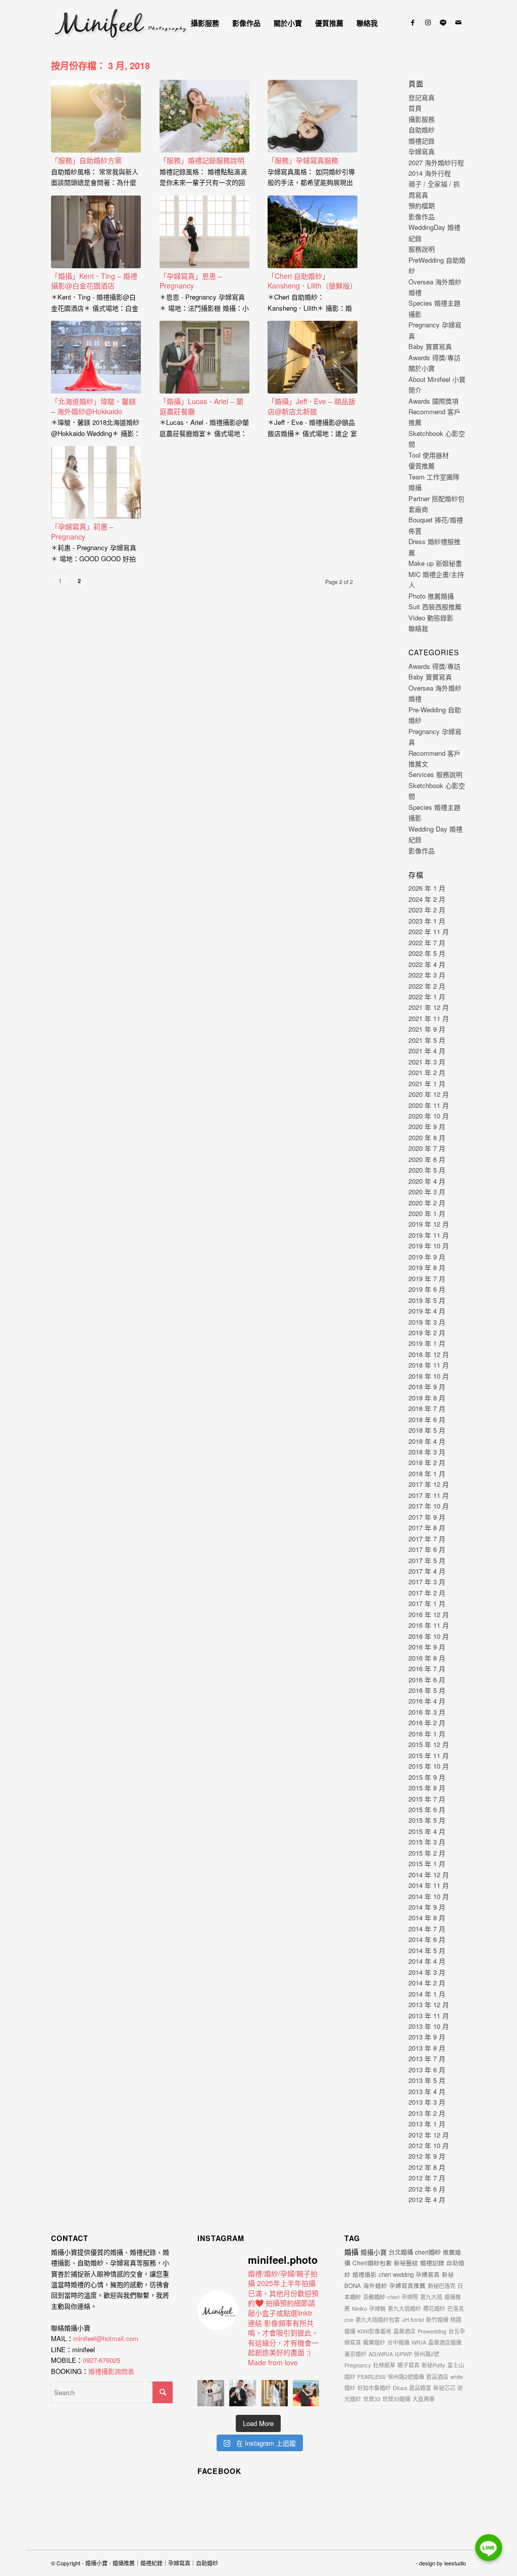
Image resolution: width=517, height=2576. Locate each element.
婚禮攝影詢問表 (111, 2371)
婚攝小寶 (374, 2252)
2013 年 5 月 (427, 2080)
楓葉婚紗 (374, 2342)
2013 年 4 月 (427, 2091)
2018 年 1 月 (427, 1473)
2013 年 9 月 (427, 2037)
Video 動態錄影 (431, 618)
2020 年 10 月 (429, 1116)
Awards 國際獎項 (433, 401)
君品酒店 (437, 2376)
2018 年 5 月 (427, 1430)
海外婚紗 (375, 2286)
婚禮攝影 (365, 2274)
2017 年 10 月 (429, 1506)
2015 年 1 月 (427, 1863)
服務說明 (422, 249)
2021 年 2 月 (427, 1072)
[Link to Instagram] (428, 22)
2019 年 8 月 (427, 1267)
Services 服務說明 (435, 774)
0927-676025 (101, 2360)
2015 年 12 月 (429, 1744)
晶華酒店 (404, 2331)
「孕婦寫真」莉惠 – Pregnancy (82, 531)
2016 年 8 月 (427, 1658)
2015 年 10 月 (429, 1766)
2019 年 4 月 (427, 1311)
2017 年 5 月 (427, 1560)
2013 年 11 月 (429, 2015)
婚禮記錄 (422, 141)
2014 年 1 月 (427, 1994)
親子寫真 (408, 2365)
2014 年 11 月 (429, 1885)
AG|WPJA (381, 2354)
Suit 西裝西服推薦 (435, 606)
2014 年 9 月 (427, 1907)
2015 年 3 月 (427, 1842)
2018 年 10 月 (429, 1376)
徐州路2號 (427, 2354)
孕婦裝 (377, 2308)
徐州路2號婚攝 (406, 2376)
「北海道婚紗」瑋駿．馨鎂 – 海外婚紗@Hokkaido (93, 406)
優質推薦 (422, 466)
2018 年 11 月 (429, 1365)
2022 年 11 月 (429, 931)
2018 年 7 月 (427, 1408)
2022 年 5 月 (427, 953)
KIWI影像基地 (374, 2331)
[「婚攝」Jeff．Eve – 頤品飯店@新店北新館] (313, 357)
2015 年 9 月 (427, 1777)
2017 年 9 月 (427, 1517)
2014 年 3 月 (427, 1972)
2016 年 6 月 (427, 1680)
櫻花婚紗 (434, 2308)
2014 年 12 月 (429, 1875)
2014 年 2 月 (427, 1983)
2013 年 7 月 (427, 2058)
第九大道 (431, 2297)
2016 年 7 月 (427, 1668)
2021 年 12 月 (429, 1007)
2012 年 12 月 (429, 2135)
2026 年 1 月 (427, 888)
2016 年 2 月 (427, 1722)
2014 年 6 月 (427, 1939)
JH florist (413, 2319)
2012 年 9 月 (427, 2156)
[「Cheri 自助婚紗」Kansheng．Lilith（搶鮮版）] (313, 232)
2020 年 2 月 (427, 1203)
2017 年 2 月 (427, 1593)
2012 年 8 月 (427, 2167)
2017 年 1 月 (427, 1603)
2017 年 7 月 (427, 1539)
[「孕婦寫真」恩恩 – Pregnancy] (204, 232)
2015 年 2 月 (427, 1853)
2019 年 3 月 (427, 1322)
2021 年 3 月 (427, 1062)
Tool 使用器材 (429, 455)
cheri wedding (396, 2274)
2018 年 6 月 (427, 1419)
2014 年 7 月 (427, 1929)
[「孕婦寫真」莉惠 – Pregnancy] (96, 482)
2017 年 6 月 (427, 1549)
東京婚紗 (355, 2354)
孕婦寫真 (422, 151)
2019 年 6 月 (427, 1289)
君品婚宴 (420, 2388)
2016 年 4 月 (427, 1701)
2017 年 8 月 (427, 1527)
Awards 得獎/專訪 (434, 357)
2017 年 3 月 (427, 1582)
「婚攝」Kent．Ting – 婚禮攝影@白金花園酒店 (94, 281)
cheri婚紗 (428, 2252)
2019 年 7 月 (427, 1278)
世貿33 (372, 2399)
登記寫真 (422, 97)
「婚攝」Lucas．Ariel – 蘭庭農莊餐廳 (201, 406)
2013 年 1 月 (427, 2124)
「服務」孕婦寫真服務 (303, 160)
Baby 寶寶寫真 (430, 346)
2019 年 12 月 (429, 1224)
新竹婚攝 (437, 2319)
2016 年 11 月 (429, 1625)
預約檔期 (422, 205)
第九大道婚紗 (404, 2308)
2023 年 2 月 (427, 910)
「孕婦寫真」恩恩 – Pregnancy (191, 281)
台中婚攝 (398, 2342)
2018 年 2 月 (427, 1462)
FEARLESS (372, 2376)
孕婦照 (410, 2297)
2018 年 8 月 (427, 1398)
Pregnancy (358, 2365)
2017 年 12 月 (429, 1484)
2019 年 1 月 (427, 1343)
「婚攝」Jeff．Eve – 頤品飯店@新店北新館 (312, 406)
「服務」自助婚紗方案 (86, 160)
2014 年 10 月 (429, 1896)
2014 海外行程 (430, 173)
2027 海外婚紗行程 (436, 162)
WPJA (419, 2342)
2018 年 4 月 (427, 1441)
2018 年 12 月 (429, 1354)
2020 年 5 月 (427, 1170)
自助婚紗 (422, 130)
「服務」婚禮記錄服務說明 (202, 160)
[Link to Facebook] (413, 22)
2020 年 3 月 (427, 1192)
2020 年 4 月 (427, 1181)
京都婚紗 (374, 2297)
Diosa (400, 2388)
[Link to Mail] (458, 22)
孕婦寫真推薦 (407, 2286)
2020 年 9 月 (427, 1126)
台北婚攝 (401, 2252)
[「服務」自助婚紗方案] (96, 116)
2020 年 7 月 (427, 1148)
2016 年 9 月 (427, 1647)
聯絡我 (418, 628)
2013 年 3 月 (427, 2102)
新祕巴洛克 (442, 2286)
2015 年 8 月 (427, 1788)
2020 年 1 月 (427, 1213)
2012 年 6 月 (427, 2189)
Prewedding (432, 2331)
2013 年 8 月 (427, 2048)
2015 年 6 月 (427, 1809)
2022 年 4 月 (427, 964)
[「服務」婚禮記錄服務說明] (204, 116)
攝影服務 (422, 119)
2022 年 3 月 (427, 975)
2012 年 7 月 (427, 2178)
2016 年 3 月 (427, 1712)
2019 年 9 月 (427, 1257)
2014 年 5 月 (427, 1950)
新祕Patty (433, 2365)
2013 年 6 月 (427, 2070)
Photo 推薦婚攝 (431, 596)
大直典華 (424, 2399)
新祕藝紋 (406, 2263)
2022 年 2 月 (427, 986)
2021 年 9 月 (427, 1029)
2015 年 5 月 (427, 1820)
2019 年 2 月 (427, 1332)
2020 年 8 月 (427, 1137)
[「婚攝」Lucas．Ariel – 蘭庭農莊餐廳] (204, 357)
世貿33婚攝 (396, 2399)
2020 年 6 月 (427, 1159)
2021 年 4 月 (427, 1051)
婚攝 (351, 2252)
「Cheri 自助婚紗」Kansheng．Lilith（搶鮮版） (312, 281)
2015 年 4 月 (427, 1831)
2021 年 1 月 (427, 1083)
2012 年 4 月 (427, 2199)
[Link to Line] (443, 22)
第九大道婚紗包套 (378, 2319)
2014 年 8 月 (427, 1917)
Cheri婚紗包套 (372, 2263)
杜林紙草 (384, 2365)
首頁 (415, 108)
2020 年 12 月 (429, 1094)
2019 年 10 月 (429, 1246)
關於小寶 (422, 368)
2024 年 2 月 (427, 899)
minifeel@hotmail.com (106, 2338)
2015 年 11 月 (429, 1755)
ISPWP (403, 2354)
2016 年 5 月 (427, 1690)
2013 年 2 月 (427, 2113)
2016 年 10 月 (429, 1636)
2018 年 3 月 (427, 1452)
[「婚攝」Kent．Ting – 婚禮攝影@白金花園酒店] (96, 232)
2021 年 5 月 (427, 1040)
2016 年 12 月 (429, 1614)
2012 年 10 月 (429, 2145)
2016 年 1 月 (427, 1734)
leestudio (455, 2563)
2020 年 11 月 (429, 1105)
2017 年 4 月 (427, 1571)
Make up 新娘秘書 (435, 563)
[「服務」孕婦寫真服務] (313, 116)
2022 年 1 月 (427, 997)
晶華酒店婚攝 (445, 2342)
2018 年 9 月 (427, 1387)
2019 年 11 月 (429, 1235)
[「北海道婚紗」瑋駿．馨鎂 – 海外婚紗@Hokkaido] (96, 357)
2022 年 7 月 (427, 942)
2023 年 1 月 (427, 921)
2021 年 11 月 (429, 1018)
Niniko (359, 2308)
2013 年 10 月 (429, 2026)
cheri (393, 2297)
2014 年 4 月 (427, 1961)
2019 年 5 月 (427, 1300)
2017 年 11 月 (429, 1495)
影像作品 (422, 216)
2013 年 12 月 (429, 2004)
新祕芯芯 (444, 2388)
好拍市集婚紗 (374, 2388)
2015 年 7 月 (427, 1799)
